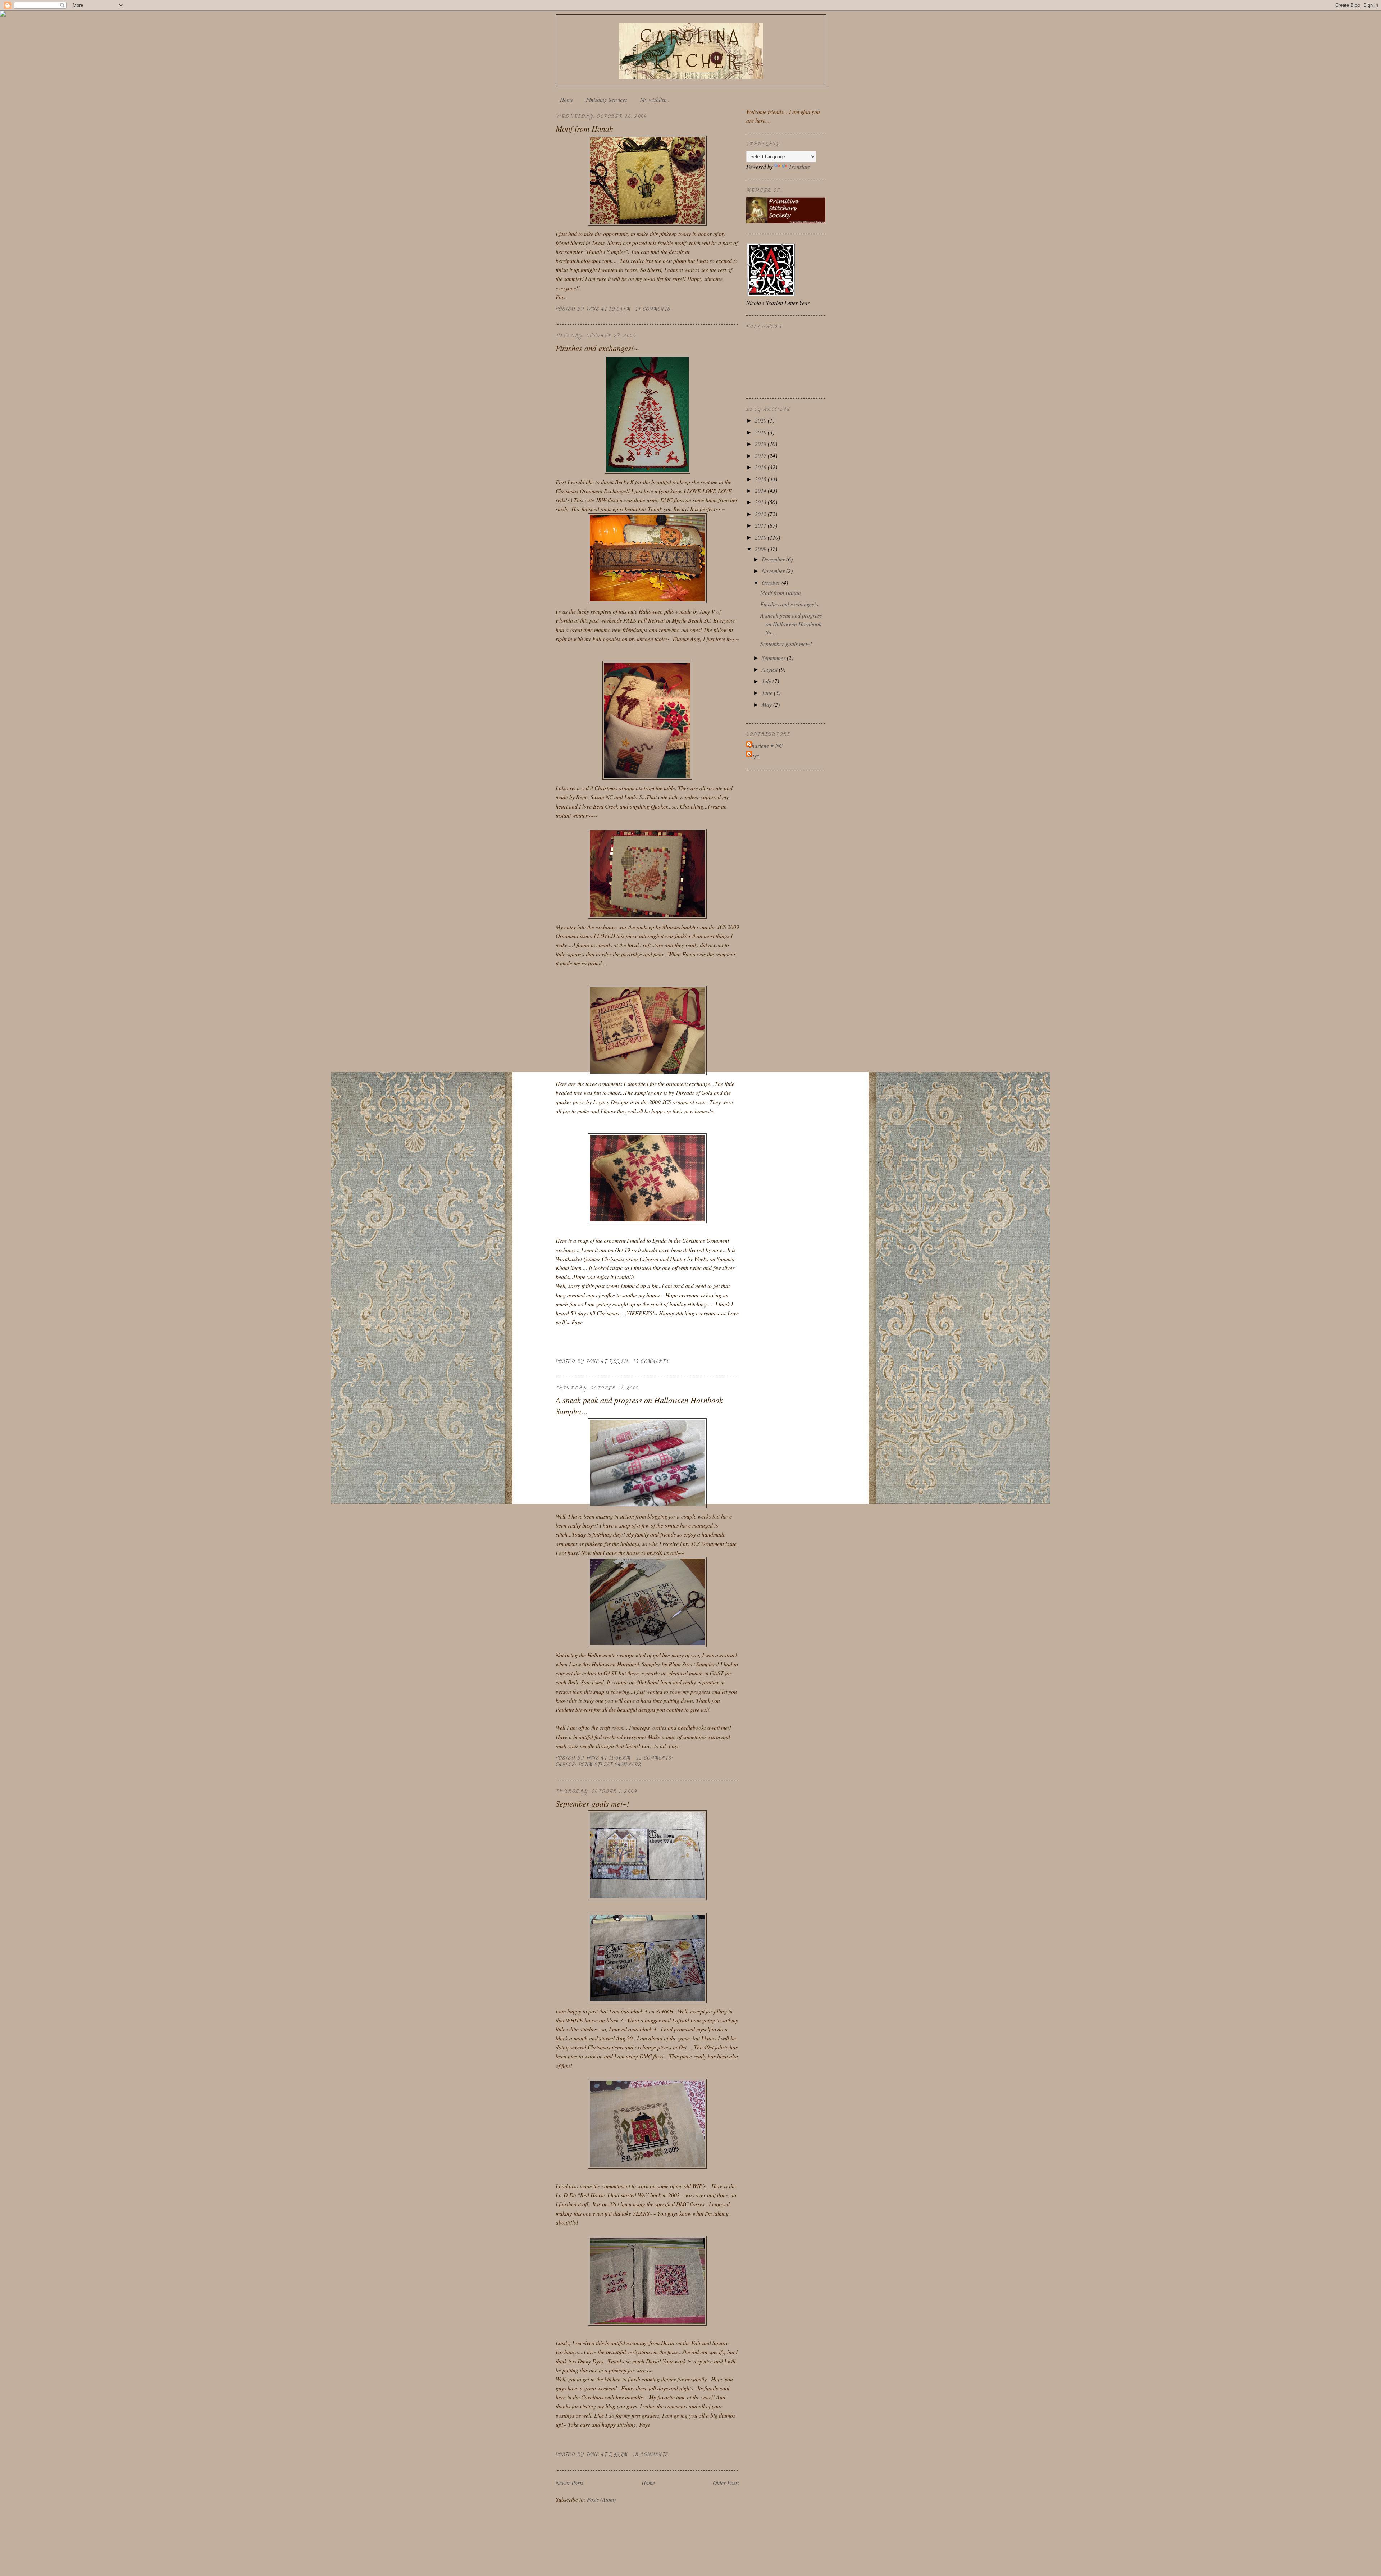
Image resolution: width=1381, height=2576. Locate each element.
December (774, 559)
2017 (761, 456)
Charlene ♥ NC (765, 745)
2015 (761, 479)
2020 (761, 420)
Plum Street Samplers (610, 1765)
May (767, 704)
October (772, 582)
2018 (761, 444)
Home (567, 99)
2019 (761, 432)
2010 (761, 537)
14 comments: (655, 309)
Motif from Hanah (584, 128)
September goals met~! (592, 1803)
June (768, 693)
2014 (761, 490)
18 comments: (652, 2454)
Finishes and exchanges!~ (597, 348)
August (770, 669)
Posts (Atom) (601, 2499)
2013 (761, 502)
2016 (761, 467)
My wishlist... (655, 99)
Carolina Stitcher (691, 49)
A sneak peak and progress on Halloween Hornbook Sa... (791, 624)
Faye (754, 755)
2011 (761, 525)
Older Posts (726, 2483)
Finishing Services (607, 99)
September (774, 658)
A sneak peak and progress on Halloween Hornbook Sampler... (639, 1405)
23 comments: (656, 1758)
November (774, 571)
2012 (761, 514)
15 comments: (653, 1361)
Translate (799, 166)
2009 (761, 549)
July (767, 681)
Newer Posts (569, 2483)
